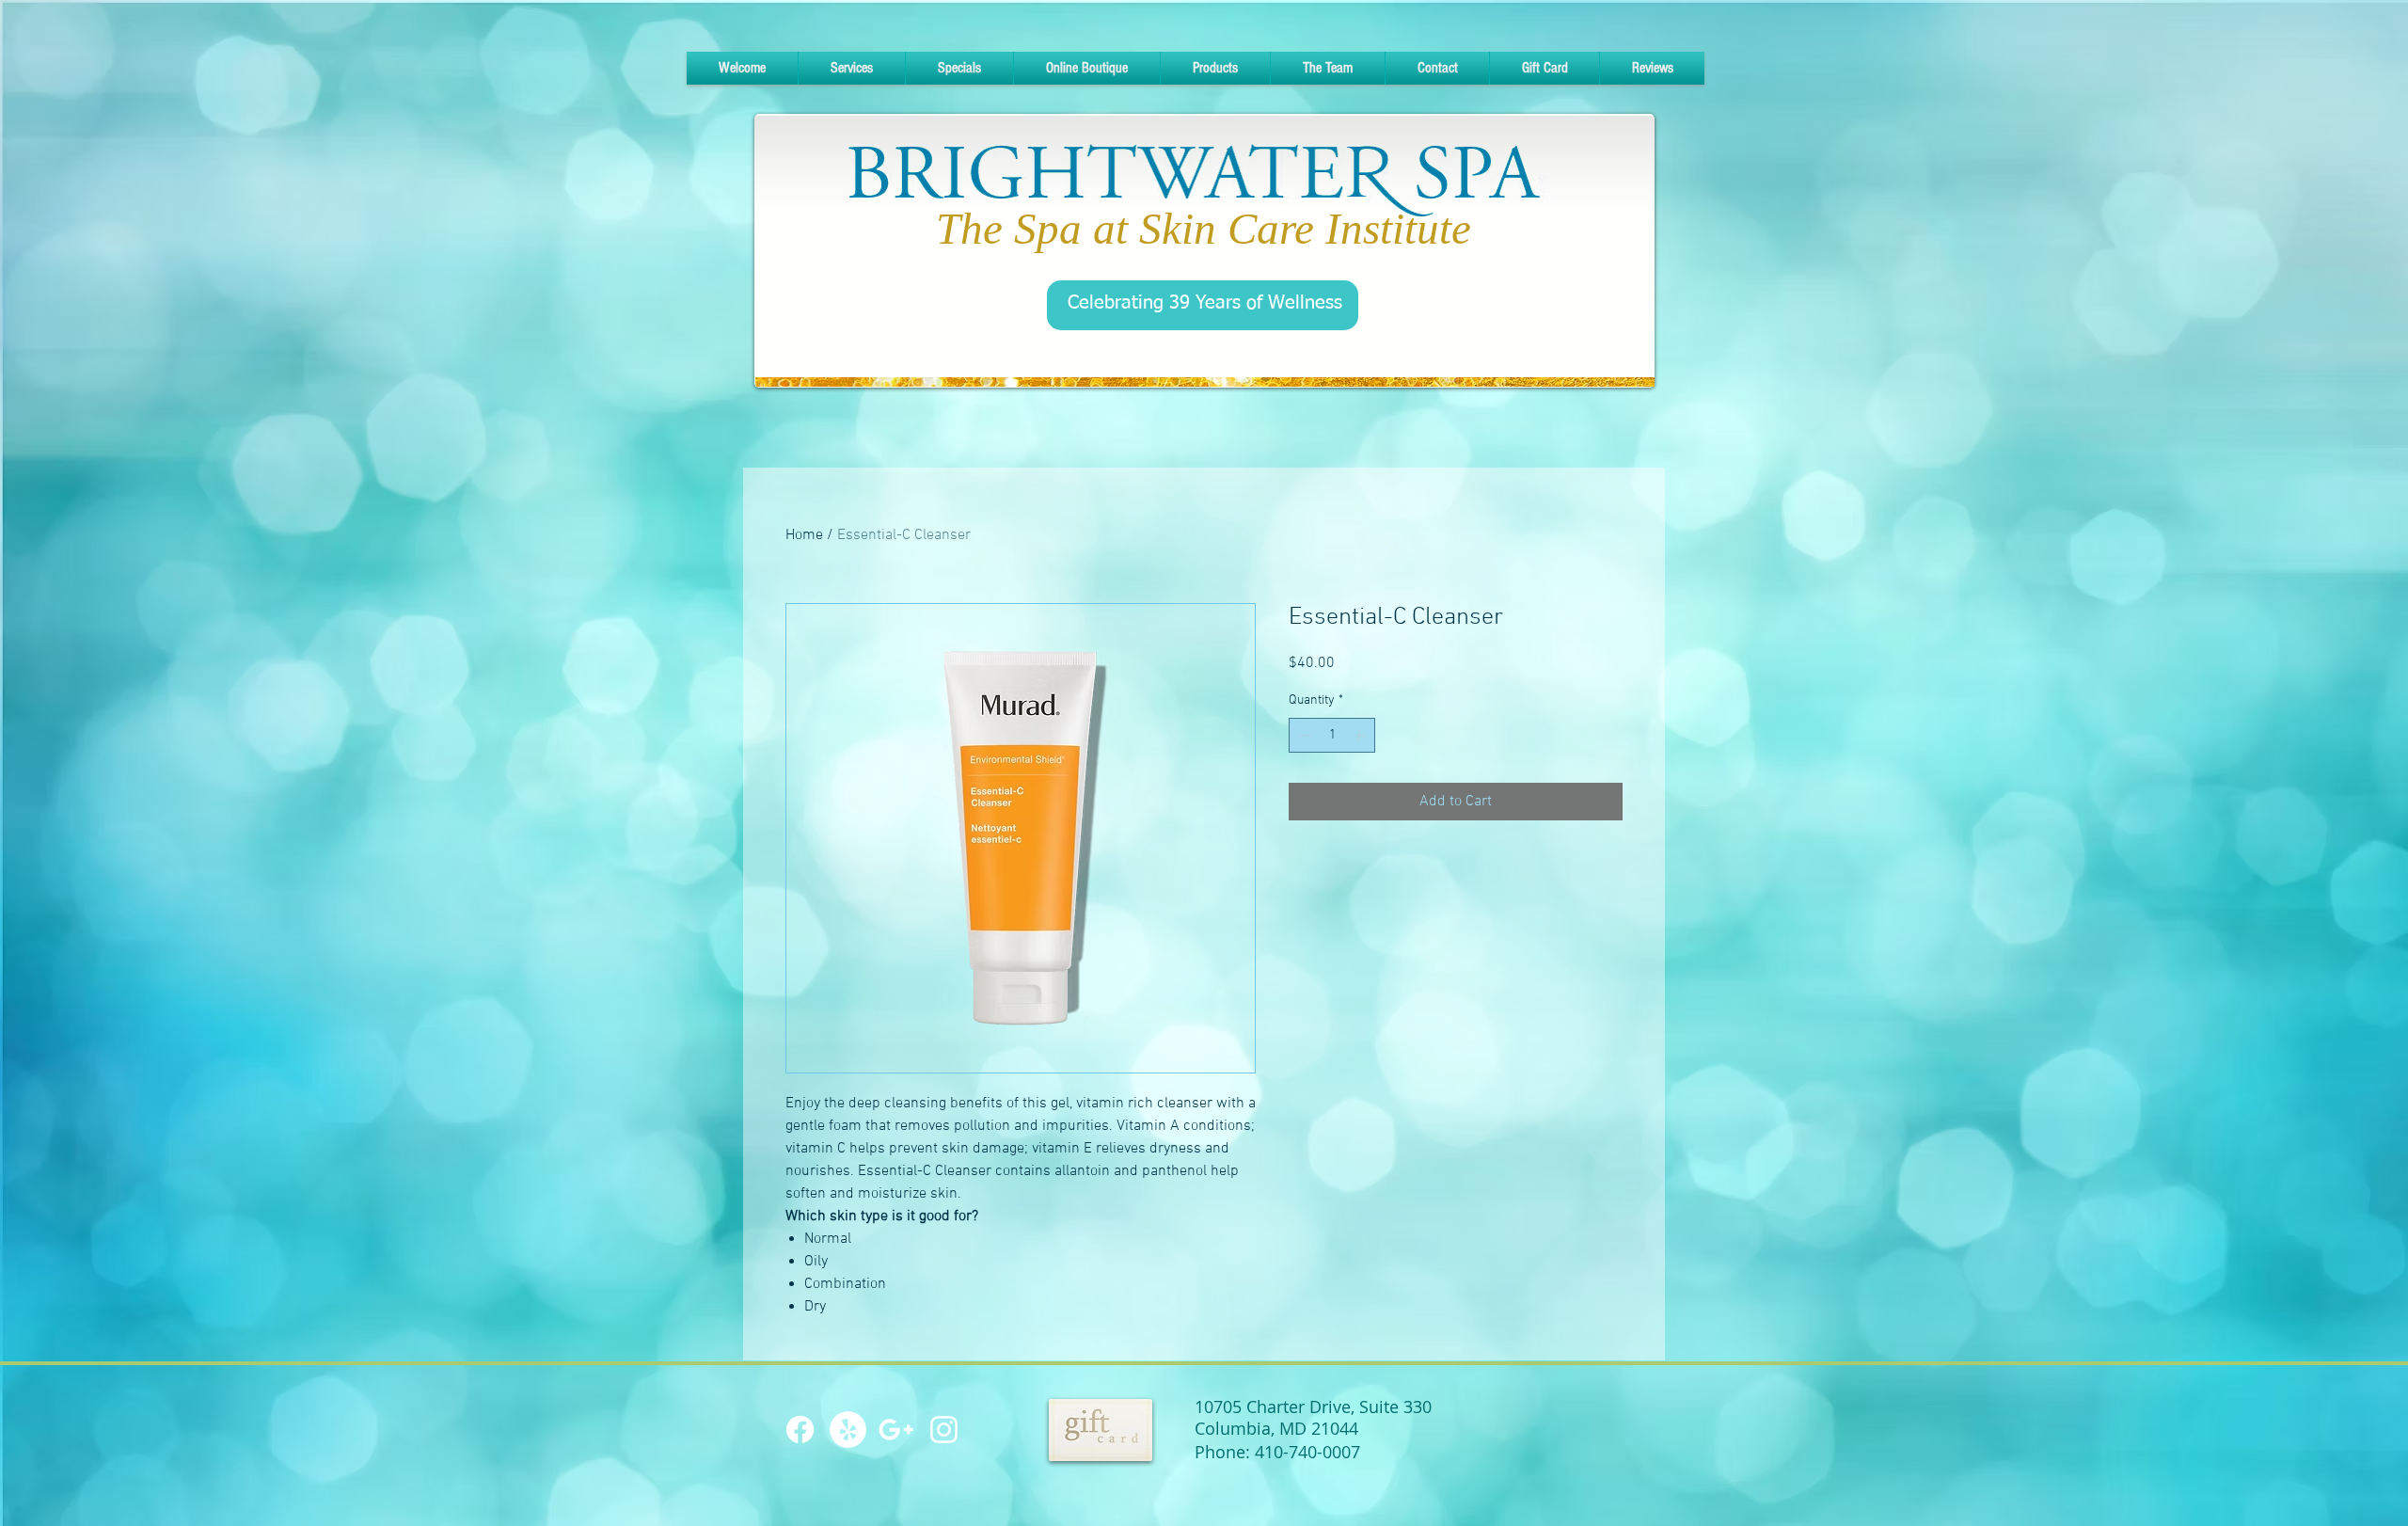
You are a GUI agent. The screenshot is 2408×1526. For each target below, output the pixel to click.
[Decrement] (1303, 735)
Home (804, 535)
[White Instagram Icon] (944, 1430)
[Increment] (1361, 735)
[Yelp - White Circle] (848, 1430)
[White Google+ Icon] (896, 1430)
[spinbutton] (1332, 735)
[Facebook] (800, 1430)
